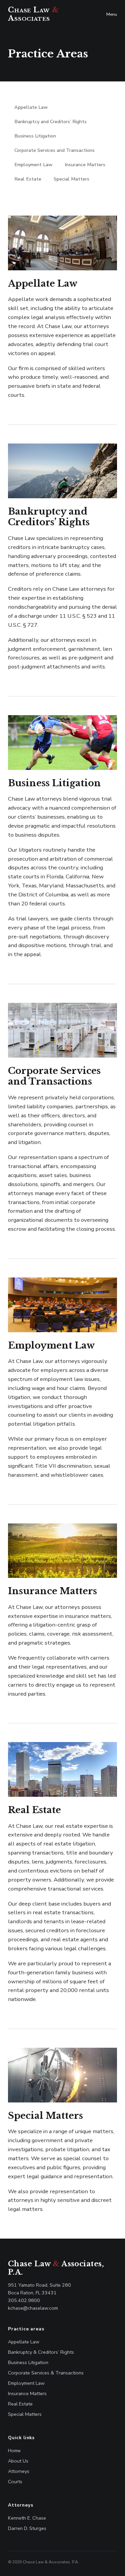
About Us (18, 2461)
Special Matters (71, 179)
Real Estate (28, 179)
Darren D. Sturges (27, 2528)
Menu (112, 14)
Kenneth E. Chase (27, 2518)
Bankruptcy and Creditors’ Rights (50, 121)
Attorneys (19, 2471)
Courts (15, 2482)
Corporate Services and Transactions (54, 150)
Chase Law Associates (33, 14)
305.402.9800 (24, 2300)
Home (14, 2451)
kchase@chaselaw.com (33, 2308)
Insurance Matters (85, 165)
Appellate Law (31, 107)
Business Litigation (35, 136)
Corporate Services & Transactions (46, 2373)
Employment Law (33, 165)
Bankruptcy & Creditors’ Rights (41, 2352)
